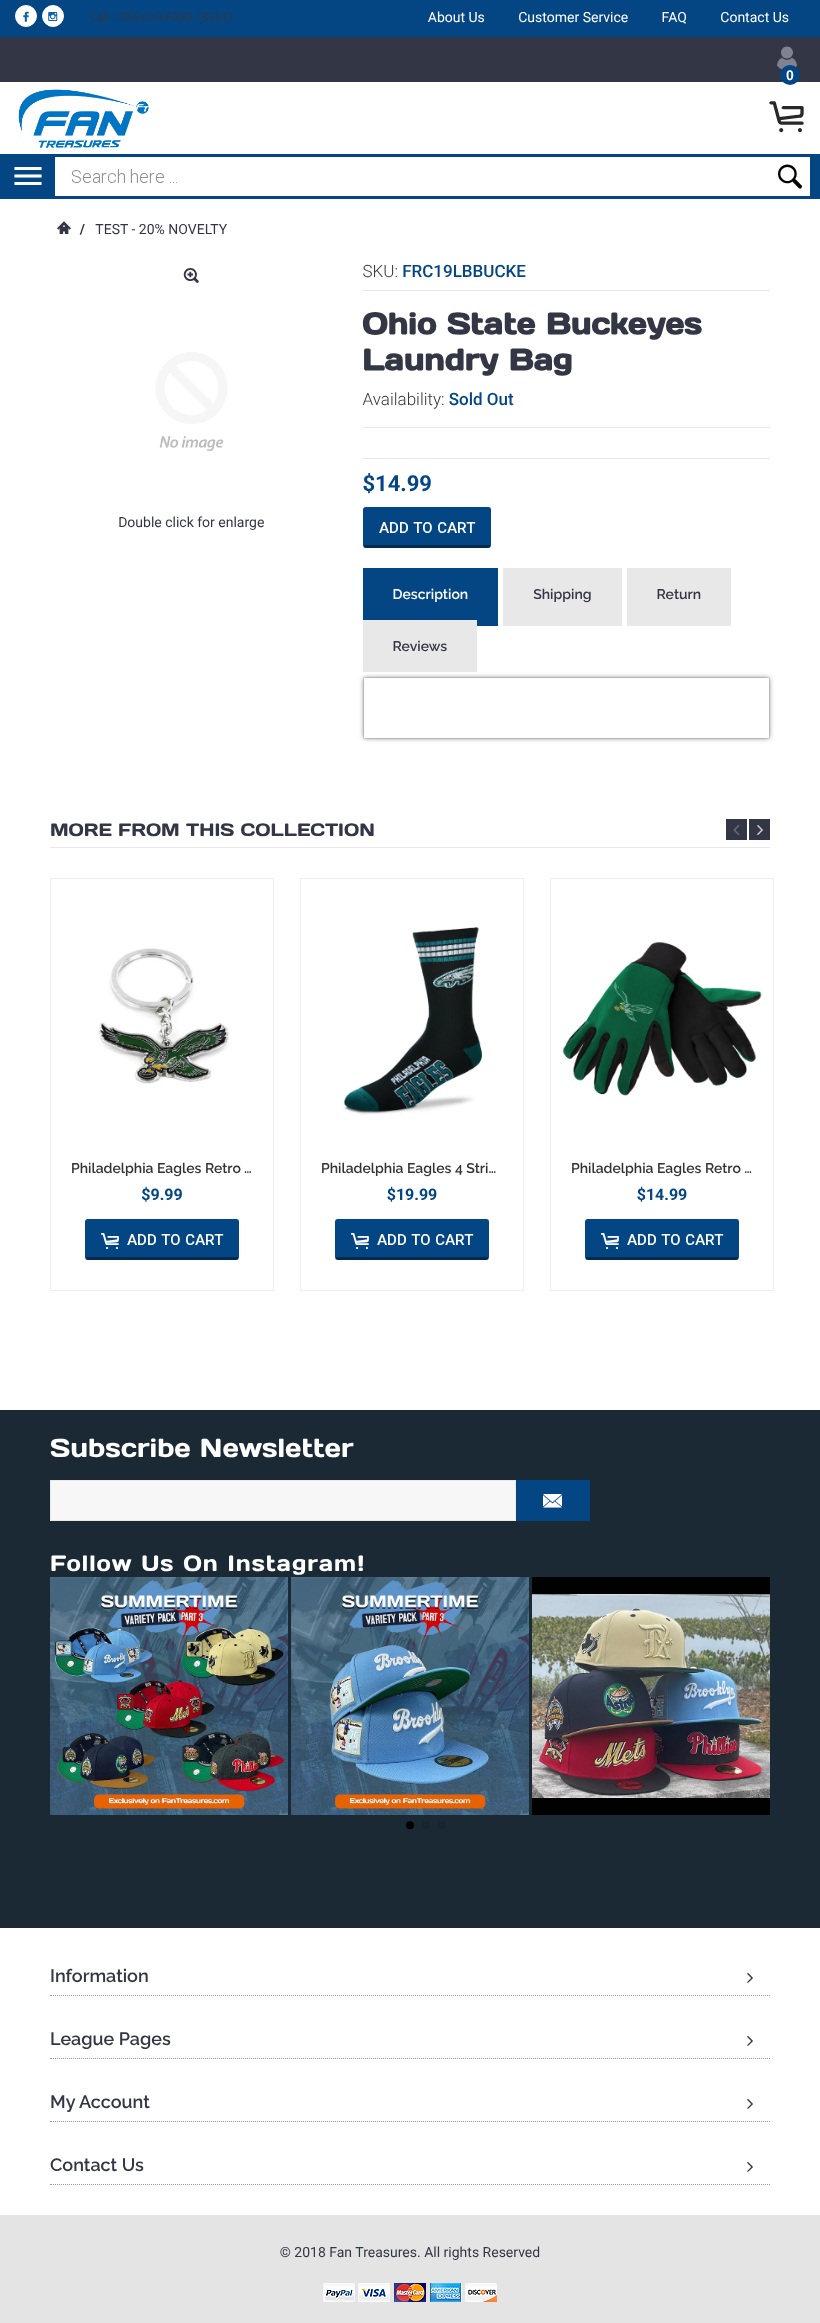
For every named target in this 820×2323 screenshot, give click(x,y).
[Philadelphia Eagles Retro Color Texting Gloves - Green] (662, 1019)
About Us (456, 18)
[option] (162, 1084)
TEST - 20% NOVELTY (161, 230)
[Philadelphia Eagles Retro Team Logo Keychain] (162, 1019)
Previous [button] (736, 829)
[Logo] (84, 118)
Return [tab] (679, 595)
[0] (789, 118)
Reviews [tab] (420, 647)
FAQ (674, 18)
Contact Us (754, 18)
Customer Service (573, 18)
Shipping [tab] (562, 595)
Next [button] (759, 829)
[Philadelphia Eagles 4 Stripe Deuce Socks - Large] (412, 1019)
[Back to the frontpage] (63, 230)
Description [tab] (431, 595)
